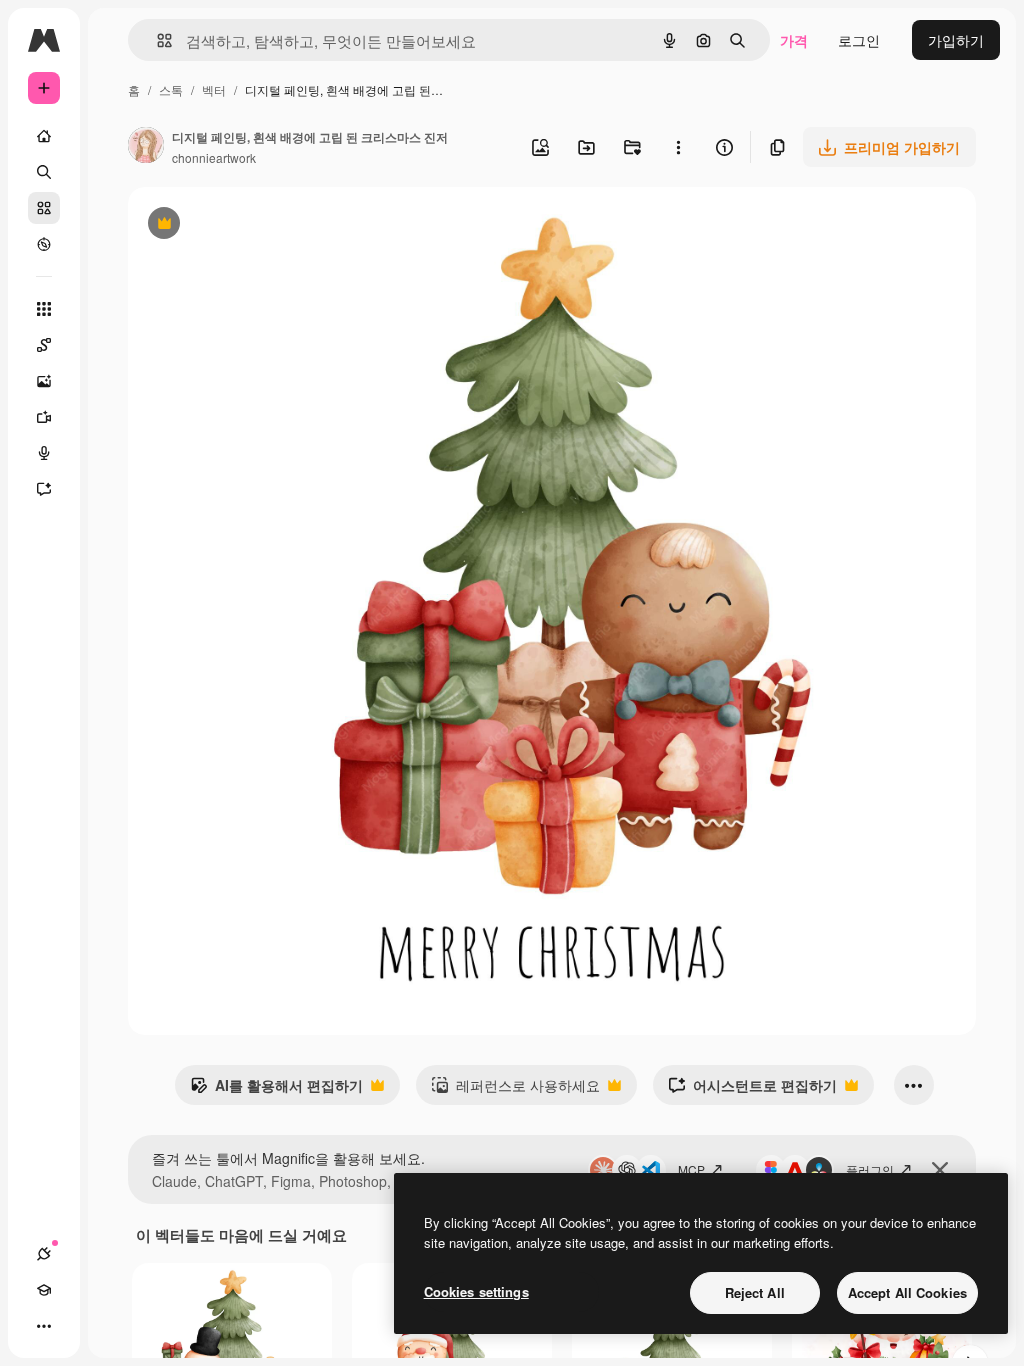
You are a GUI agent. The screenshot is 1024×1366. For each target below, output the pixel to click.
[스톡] (44, 208)
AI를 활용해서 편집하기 (276, 1090)
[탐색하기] (44, 244)
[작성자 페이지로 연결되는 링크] (146, 147)
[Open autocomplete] (156, 40)
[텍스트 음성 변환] (44, 453)
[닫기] (940, 1170)
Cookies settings (476, 1291)
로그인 (859, 40)
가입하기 (956, 40)
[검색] (44, 172)
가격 (794, 40)
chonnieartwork (214, 157)
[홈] (44, 136)
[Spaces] (44, 345)
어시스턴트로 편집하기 (752, 1090)
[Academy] (44, 1290)
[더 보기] (44, 1326)
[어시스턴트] (44, 489)
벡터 (214, 89)
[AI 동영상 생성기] (44, 417)
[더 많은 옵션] (678, 147)
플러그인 (870, 1169)
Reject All (755, 1292)
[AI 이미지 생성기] (44, 381)
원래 (243, 225)
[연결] (44, 1254)
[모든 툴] (44, 309)
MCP (691, 1169)
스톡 (171, 89)
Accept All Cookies (907, 1292)
